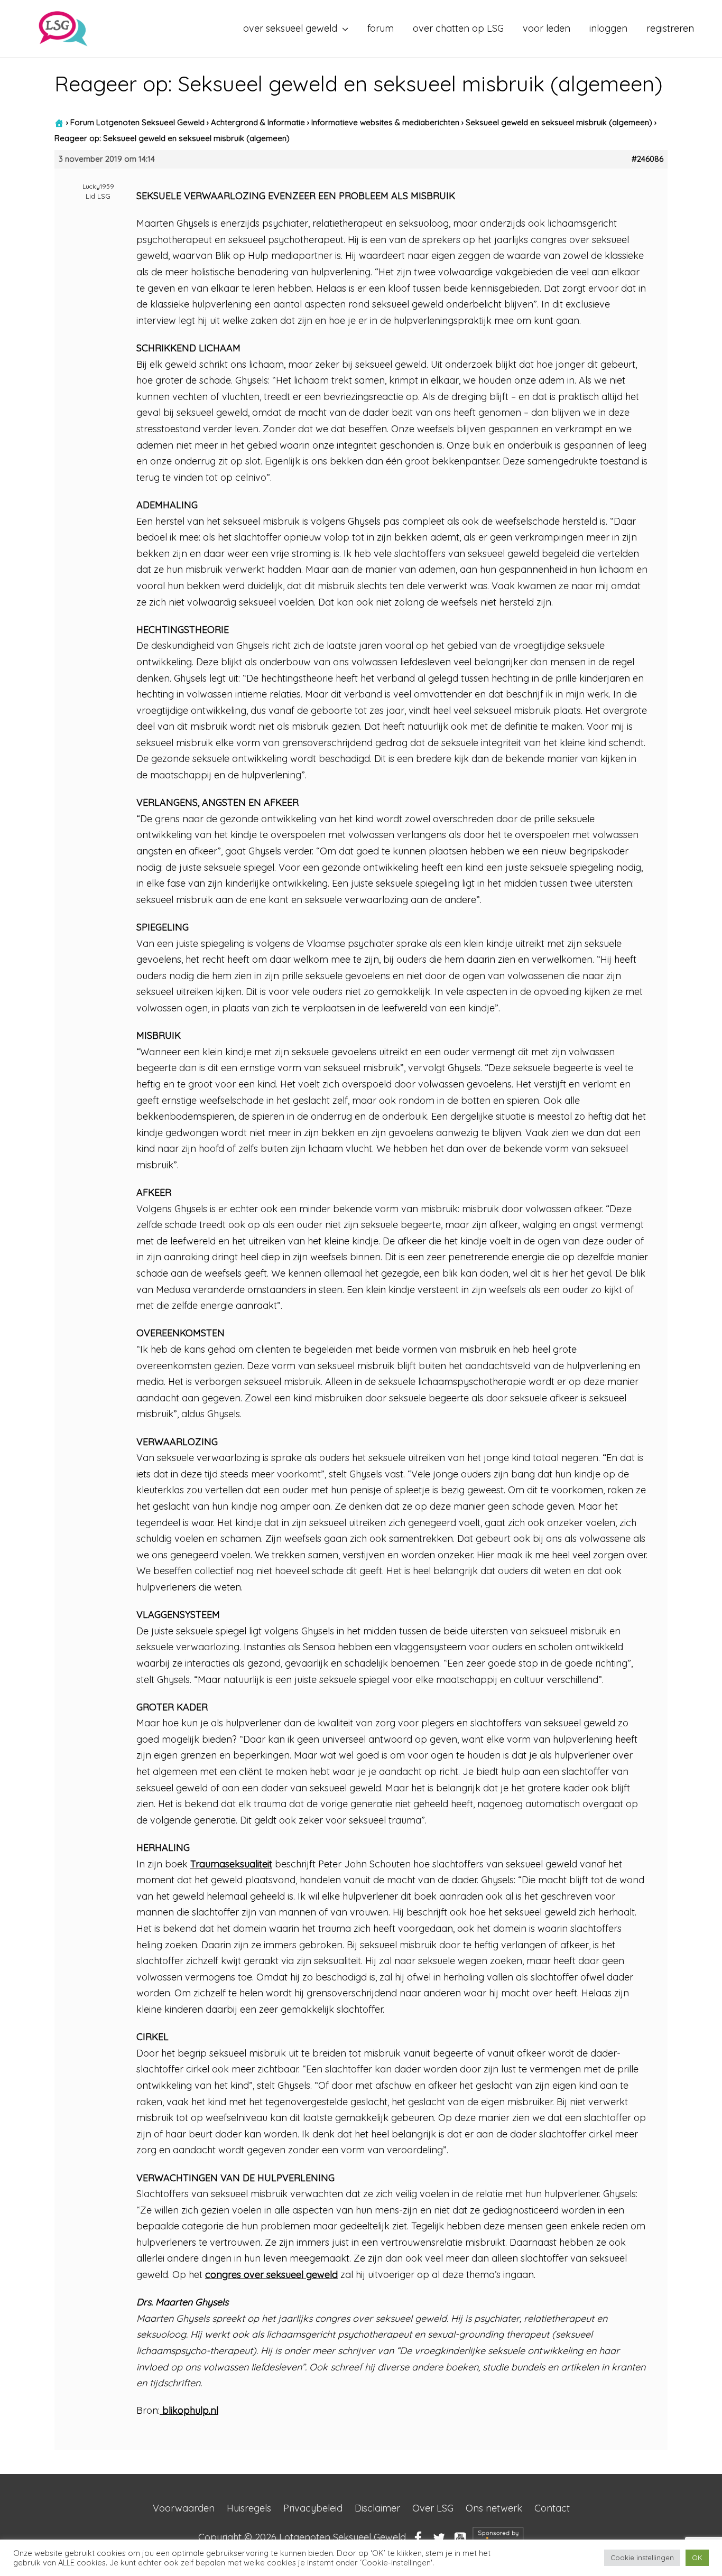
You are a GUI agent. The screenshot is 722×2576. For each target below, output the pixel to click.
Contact (552, 2508)
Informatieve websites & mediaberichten (385, 122)
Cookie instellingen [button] (642, 2558)
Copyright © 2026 (302, 2537)
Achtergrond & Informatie (258, 122)
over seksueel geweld (290, 28)
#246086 (647, 159)
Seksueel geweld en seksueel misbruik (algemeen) (559, 122)
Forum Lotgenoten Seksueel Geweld (137, 122)
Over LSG (433, 2508)
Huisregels (249, 2508)
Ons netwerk (494, 2508)
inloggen (608, 28)
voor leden (547, 28)
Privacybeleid (313, 2508)
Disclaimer (377, 2508)
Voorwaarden (184, 2508)
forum (381, 28)
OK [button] (697, 2558)
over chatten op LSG (458, 28)
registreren (670, 28)
